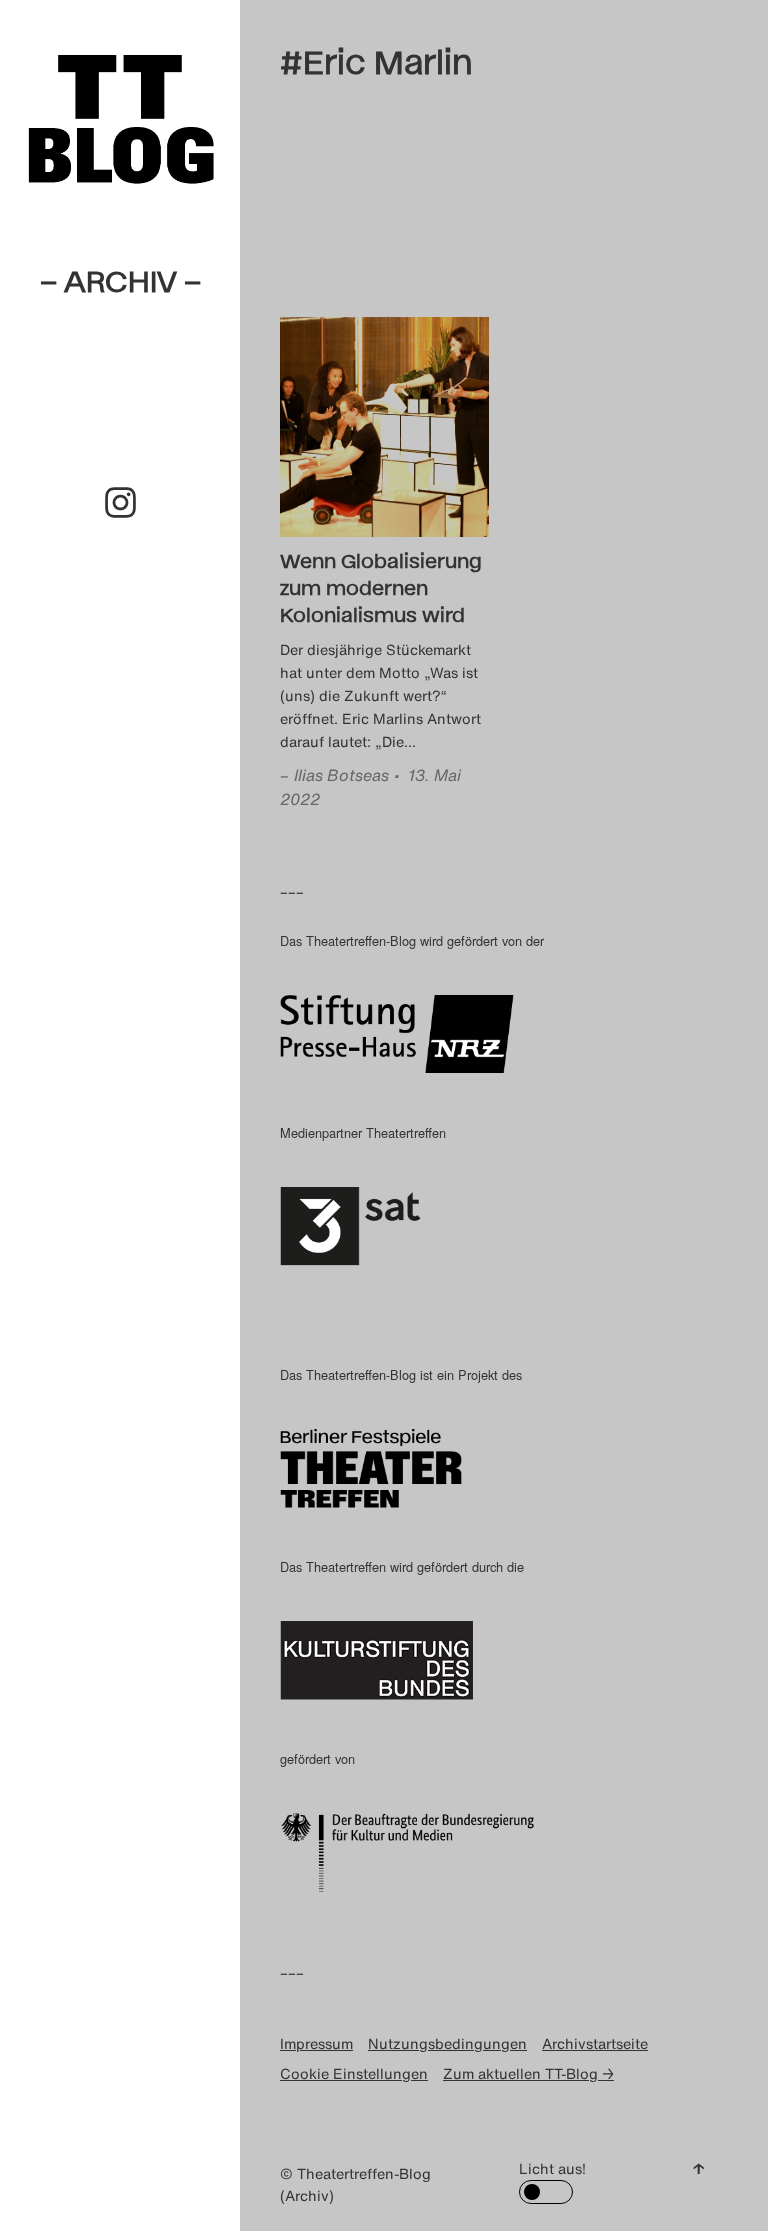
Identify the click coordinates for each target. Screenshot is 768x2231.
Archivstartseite (595, 2043)
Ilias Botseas (341, 775)
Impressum (316, 2043)
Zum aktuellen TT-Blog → (528, 2073)
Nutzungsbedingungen (447, 2043)
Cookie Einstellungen (354, 2073)
